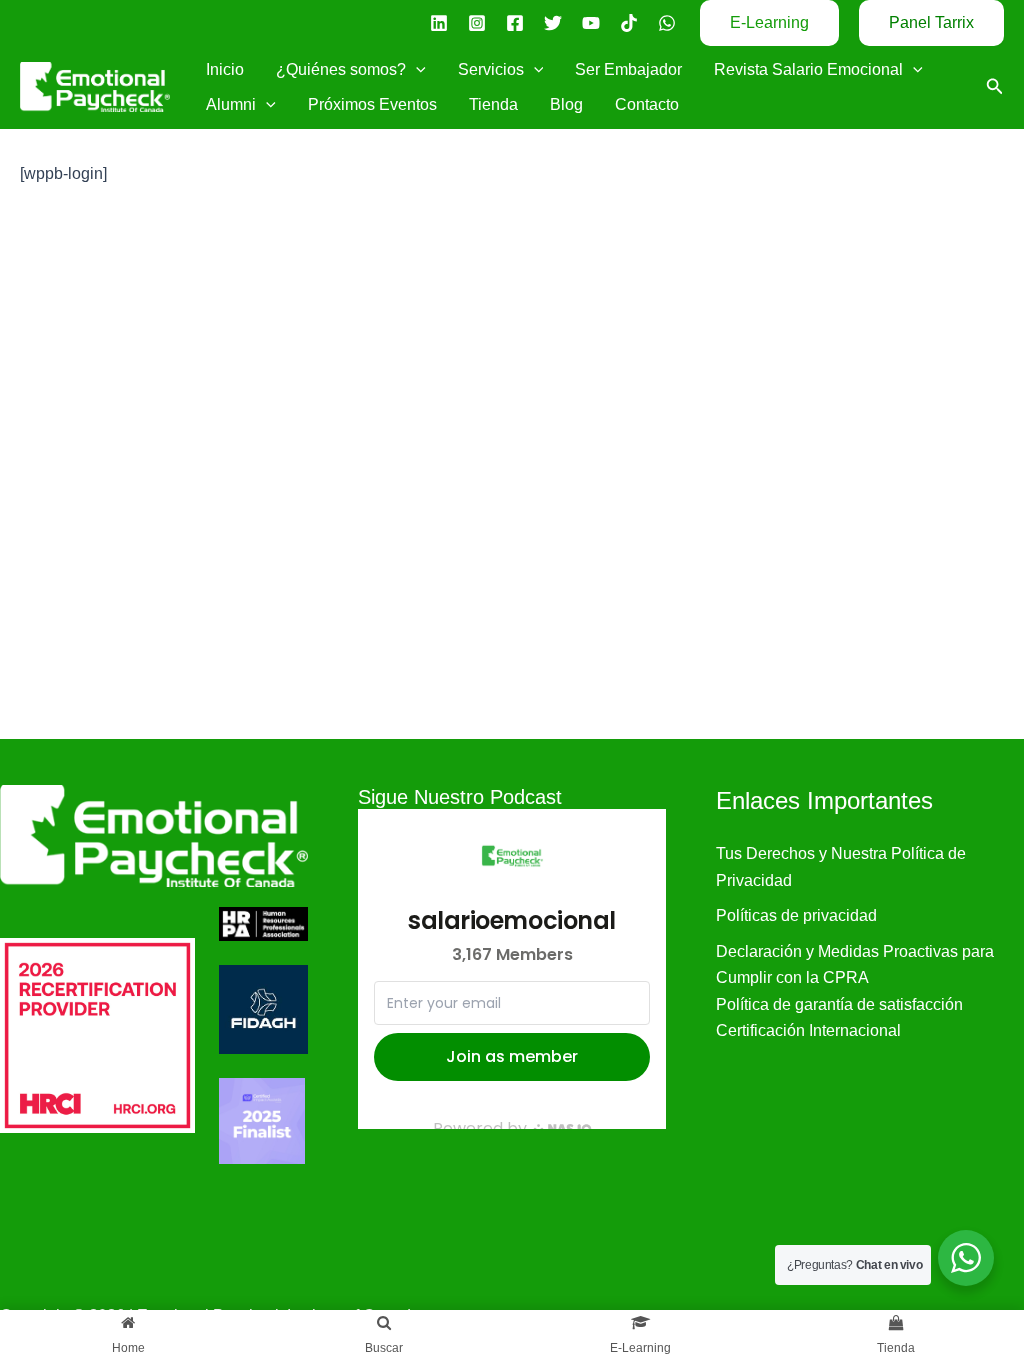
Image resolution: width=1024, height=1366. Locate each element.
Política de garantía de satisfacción (839, 1004)
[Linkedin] (439, 23)
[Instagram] (477, 23)
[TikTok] (629, 23)
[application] (416, 69)
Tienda (493, 104)
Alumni (231, 104)
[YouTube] (591, 23)
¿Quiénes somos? (341, 69)
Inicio (225, 69)
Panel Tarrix (931, 22)
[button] (769, 23)
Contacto (647, 104)
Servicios (491, 69)
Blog (566, 104)
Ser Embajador (628, 69)
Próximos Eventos (372, 104)
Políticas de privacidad (796, 915)
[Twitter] (553, 23)
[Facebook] (515, 23)
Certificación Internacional (808, 1030)
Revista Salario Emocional (808, 69)
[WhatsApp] (667, 23)
